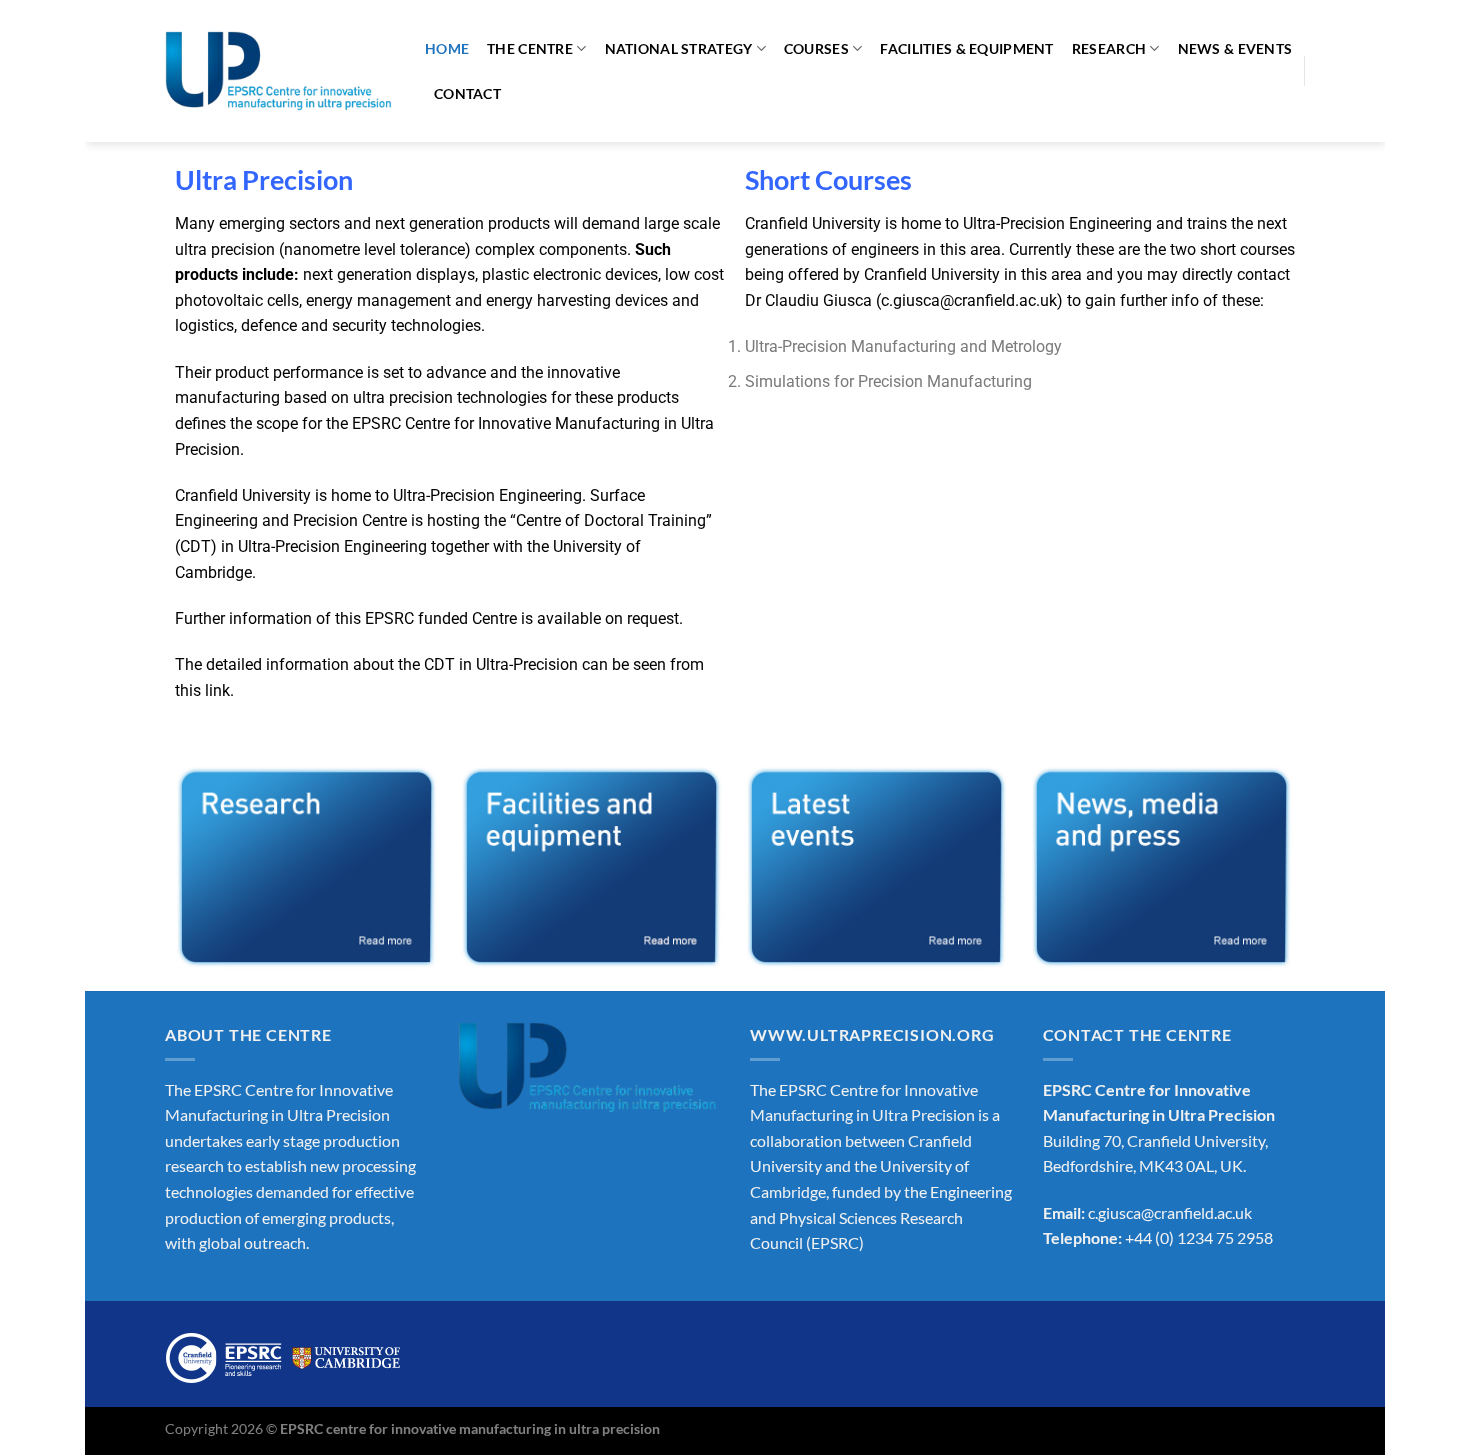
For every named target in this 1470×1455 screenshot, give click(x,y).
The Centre (530, 48)
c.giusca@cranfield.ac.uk (969, 300)
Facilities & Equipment (966, 48)
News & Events (1235, 48)
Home (447, 48)
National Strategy (679, 48)
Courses (816, 48)
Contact (467, 93)
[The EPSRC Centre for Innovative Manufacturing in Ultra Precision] (280, 71)
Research (1109, 48)
